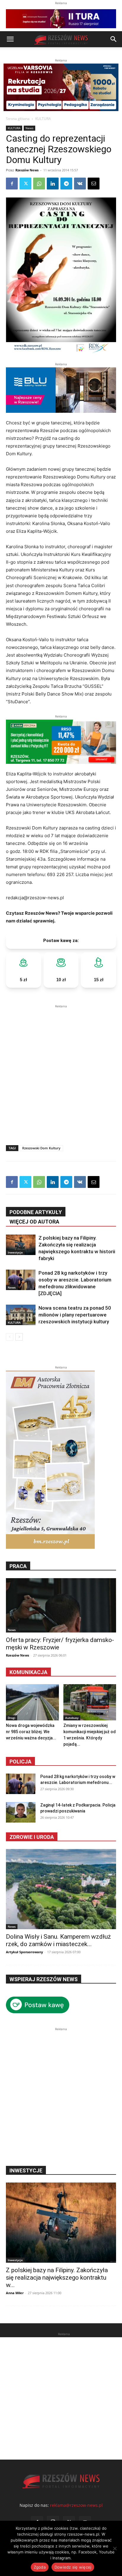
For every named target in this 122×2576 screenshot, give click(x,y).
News (29, 128)
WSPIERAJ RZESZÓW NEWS (44, 1979)
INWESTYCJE (26, 2170)
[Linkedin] (53, 184)
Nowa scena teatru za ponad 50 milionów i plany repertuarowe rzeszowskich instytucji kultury (75, 1315)
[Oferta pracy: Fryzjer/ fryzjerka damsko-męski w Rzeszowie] (61, 1605)
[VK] (80, 184)
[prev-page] (10, 1337)
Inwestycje (15, 1252)
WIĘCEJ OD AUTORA (34, 1222)
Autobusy (72, 1718)
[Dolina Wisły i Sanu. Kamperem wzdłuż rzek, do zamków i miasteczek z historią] (61, 1889)
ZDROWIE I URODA (32, 1837)
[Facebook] (12, 184)
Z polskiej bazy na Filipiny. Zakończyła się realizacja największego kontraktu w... (57, 2278)
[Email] (94, 184)
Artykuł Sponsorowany (24, 1952)
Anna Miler (15, 2293)
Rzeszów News (27, 170)
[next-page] (19, 1337)
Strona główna (18, 119)
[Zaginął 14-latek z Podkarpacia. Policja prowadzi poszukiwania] (21, 1812)
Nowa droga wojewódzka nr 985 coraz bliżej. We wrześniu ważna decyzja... (31, 1732)
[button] (10, 39)
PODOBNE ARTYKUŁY (36, 1212)
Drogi (12, 1718)
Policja (20, 1762)
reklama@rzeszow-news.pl (76, 2505)
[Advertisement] (61, 1071)
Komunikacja (28, 1672)
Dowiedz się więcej (73, 2567)
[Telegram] (66, 184)
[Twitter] (25, 184)
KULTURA (43, 119)
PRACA (18, 1566)
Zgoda (40, 2567)
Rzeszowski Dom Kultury (41, 1148)
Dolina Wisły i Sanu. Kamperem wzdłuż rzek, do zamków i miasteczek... (58, 1940)
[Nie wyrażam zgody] (115, 2548)
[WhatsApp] (39, 184)
